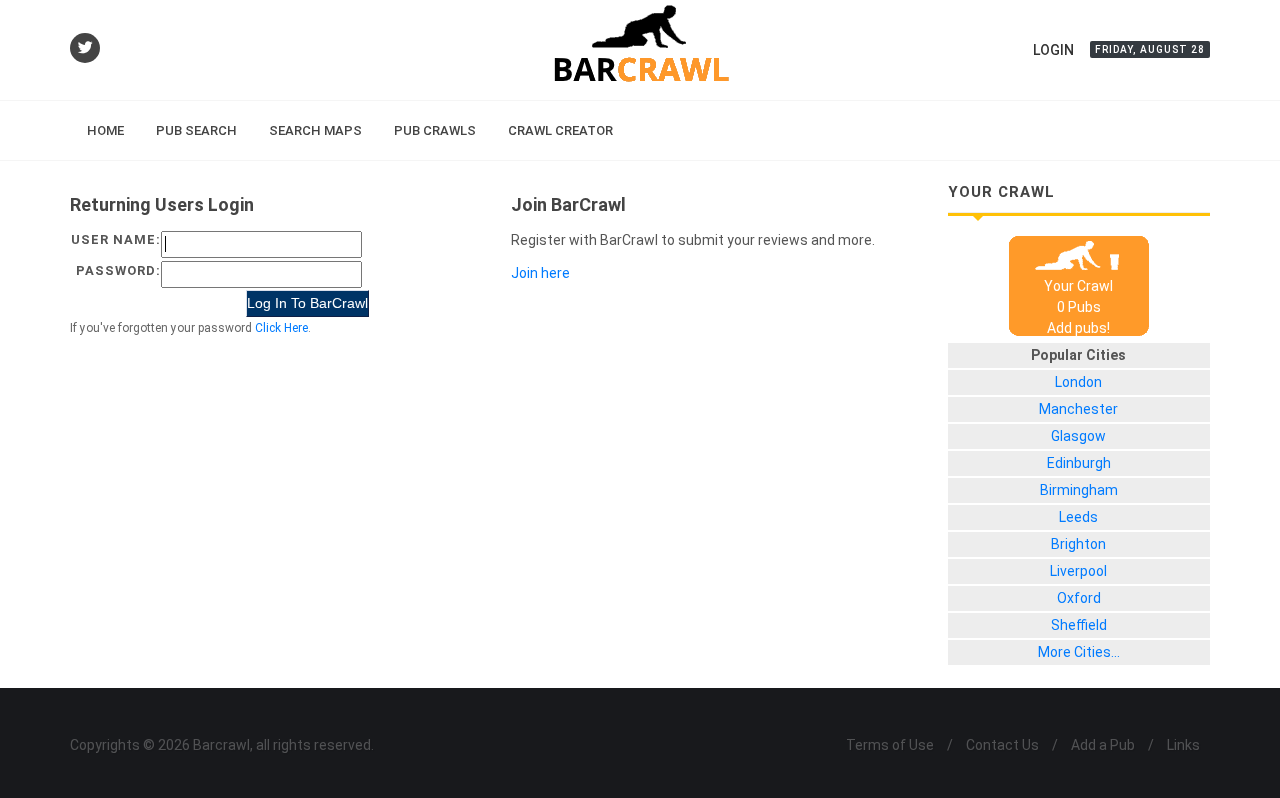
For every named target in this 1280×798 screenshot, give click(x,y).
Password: (118, 270)
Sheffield (1079, 625)
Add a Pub (1103, 745)
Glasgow (1078, 436)
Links (1183, 745)
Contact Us (1002, 745)
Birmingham (1079, 490)
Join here (540, 273)
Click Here (281, 328)
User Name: (116, 239)
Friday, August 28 (1150, 49)
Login (1053, 50)
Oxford (1079, 598)
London (1078, 382)
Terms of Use (890, 745)
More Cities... (1079, 652)
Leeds (1078, 517)
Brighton (1078, 544)
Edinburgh (1079, 463)
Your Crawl (1078, 286)
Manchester (1078, 409)
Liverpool (1078, 571)
